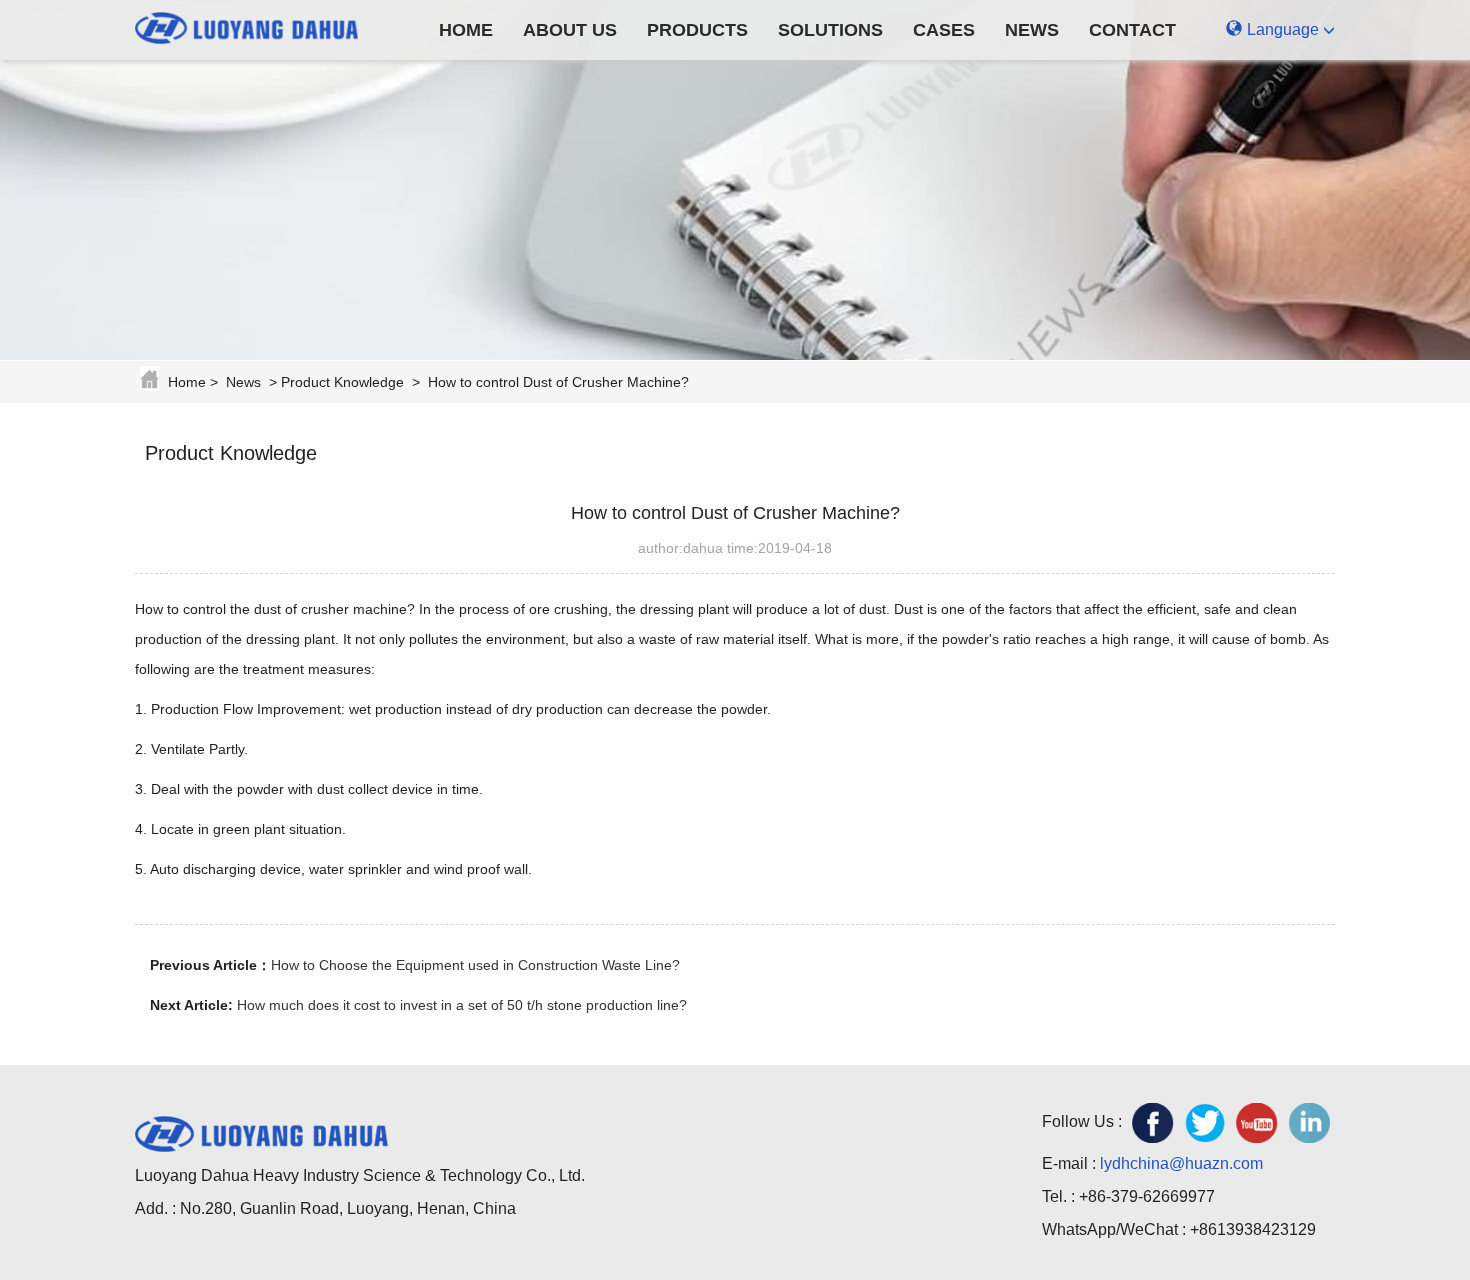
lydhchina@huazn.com (1181, 1163)
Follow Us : (1082, 1121)
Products (697, 30)
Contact (1132, 30)
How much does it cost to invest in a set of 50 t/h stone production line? (462, 1005)
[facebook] (1153, 1123)
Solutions (830, 30)
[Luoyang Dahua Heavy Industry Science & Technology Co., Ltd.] (261, 25)
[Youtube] (1257, 1123)
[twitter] (1205, 1123)
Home (466, 30)
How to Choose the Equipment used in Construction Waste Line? (475, 965)
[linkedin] (1309, 1123)
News (1032, 30)
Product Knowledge (342, 382)
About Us (570, 30)
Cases (944, 30)
